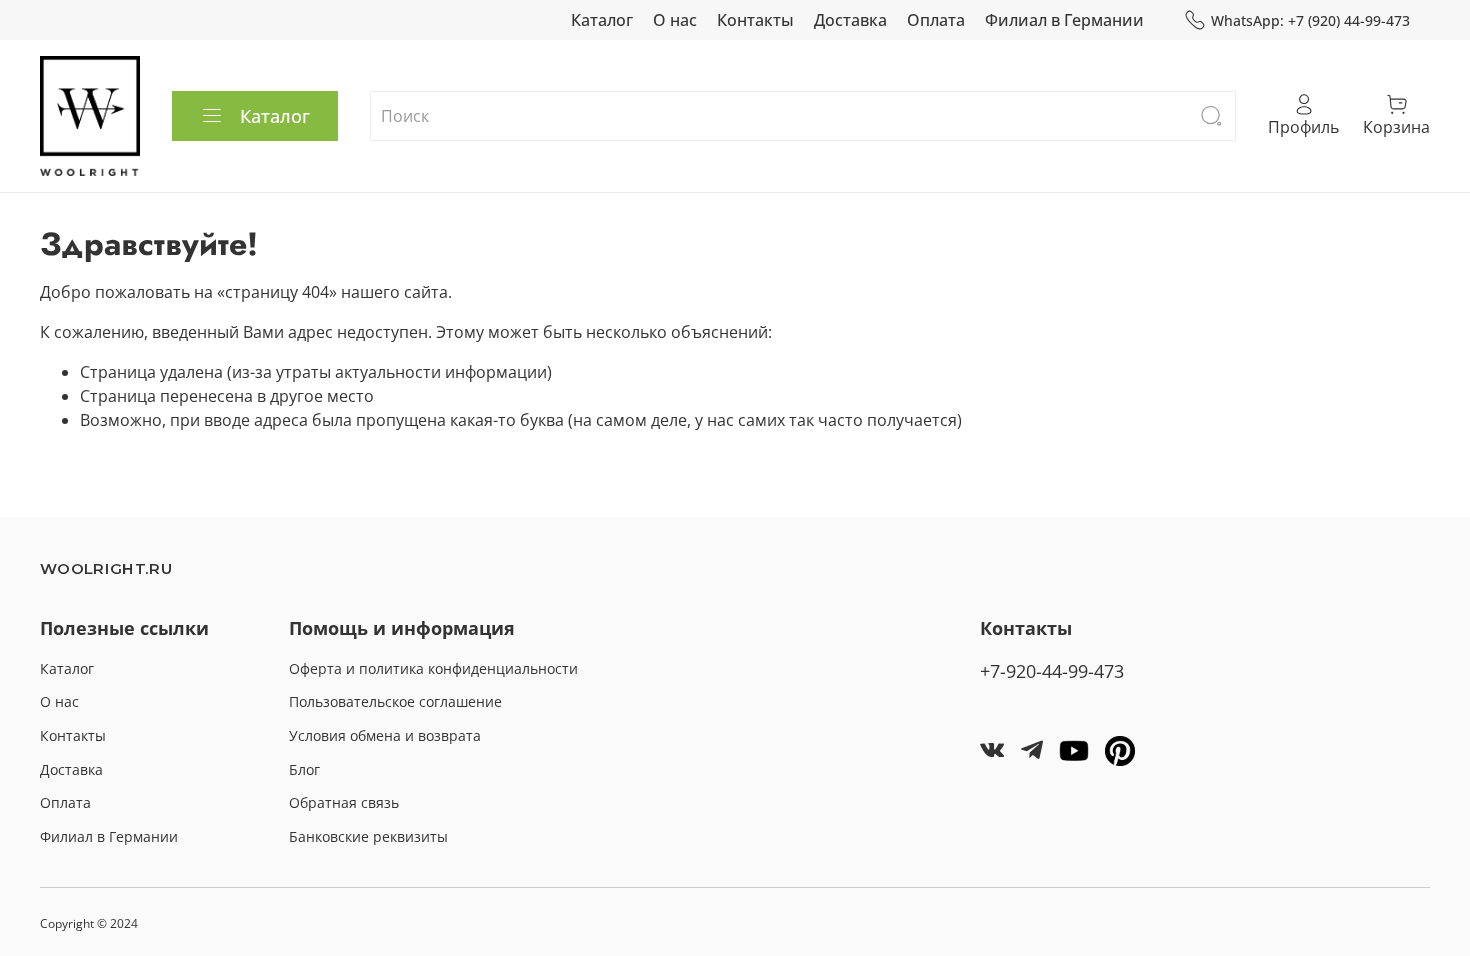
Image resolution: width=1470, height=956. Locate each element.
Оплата (936, 20)
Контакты (755, 20)
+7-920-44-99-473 (1052, 671)
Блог (304, 769)
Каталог (602, 20)
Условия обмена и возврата (385, 735)
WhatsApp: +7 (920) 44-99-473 (1310, 20)
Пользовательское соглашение (395, 701)
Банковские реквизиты (368, 836)
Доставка (850, 20)
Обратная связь (344, 802)
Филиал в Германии (1064, 20)
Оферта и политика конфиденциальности (433, 668)
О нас (675, 20)
